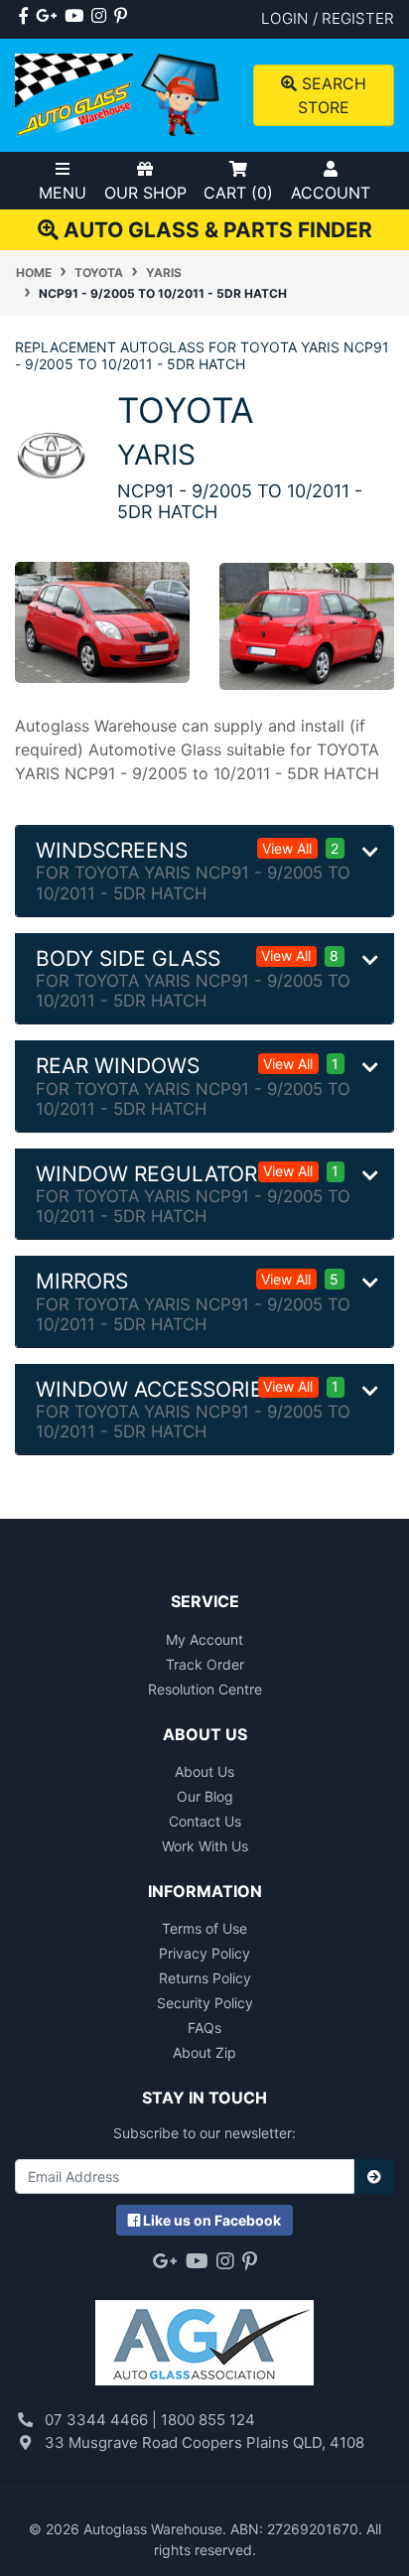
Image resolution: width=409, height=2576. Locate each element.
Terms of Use (204, 1928)
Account (331, 193)
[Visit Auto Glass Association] (204, 2333)
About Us (204, 1771)
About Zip (204, 2052)
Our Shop (145, 193)
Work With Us (205, 1846)
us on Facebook (212, 2220)
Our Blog (205, 1796)
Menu (63, 193)
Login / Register (328, 18)
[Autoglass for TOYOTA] (51, 454)
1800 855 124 (208, 2420)
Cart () (238, 193)
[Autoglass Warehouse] (119, 94)
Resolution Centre (205, 1689)
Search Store (332, 95)
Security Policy (205, 2003)
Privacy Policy (204, 1953)
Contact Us (205, 1821)
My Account (204, 1639)
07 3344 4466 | (103, 2420)
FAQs (204, 2028)
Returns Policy (205, 1978)
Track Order (205, 1664)
